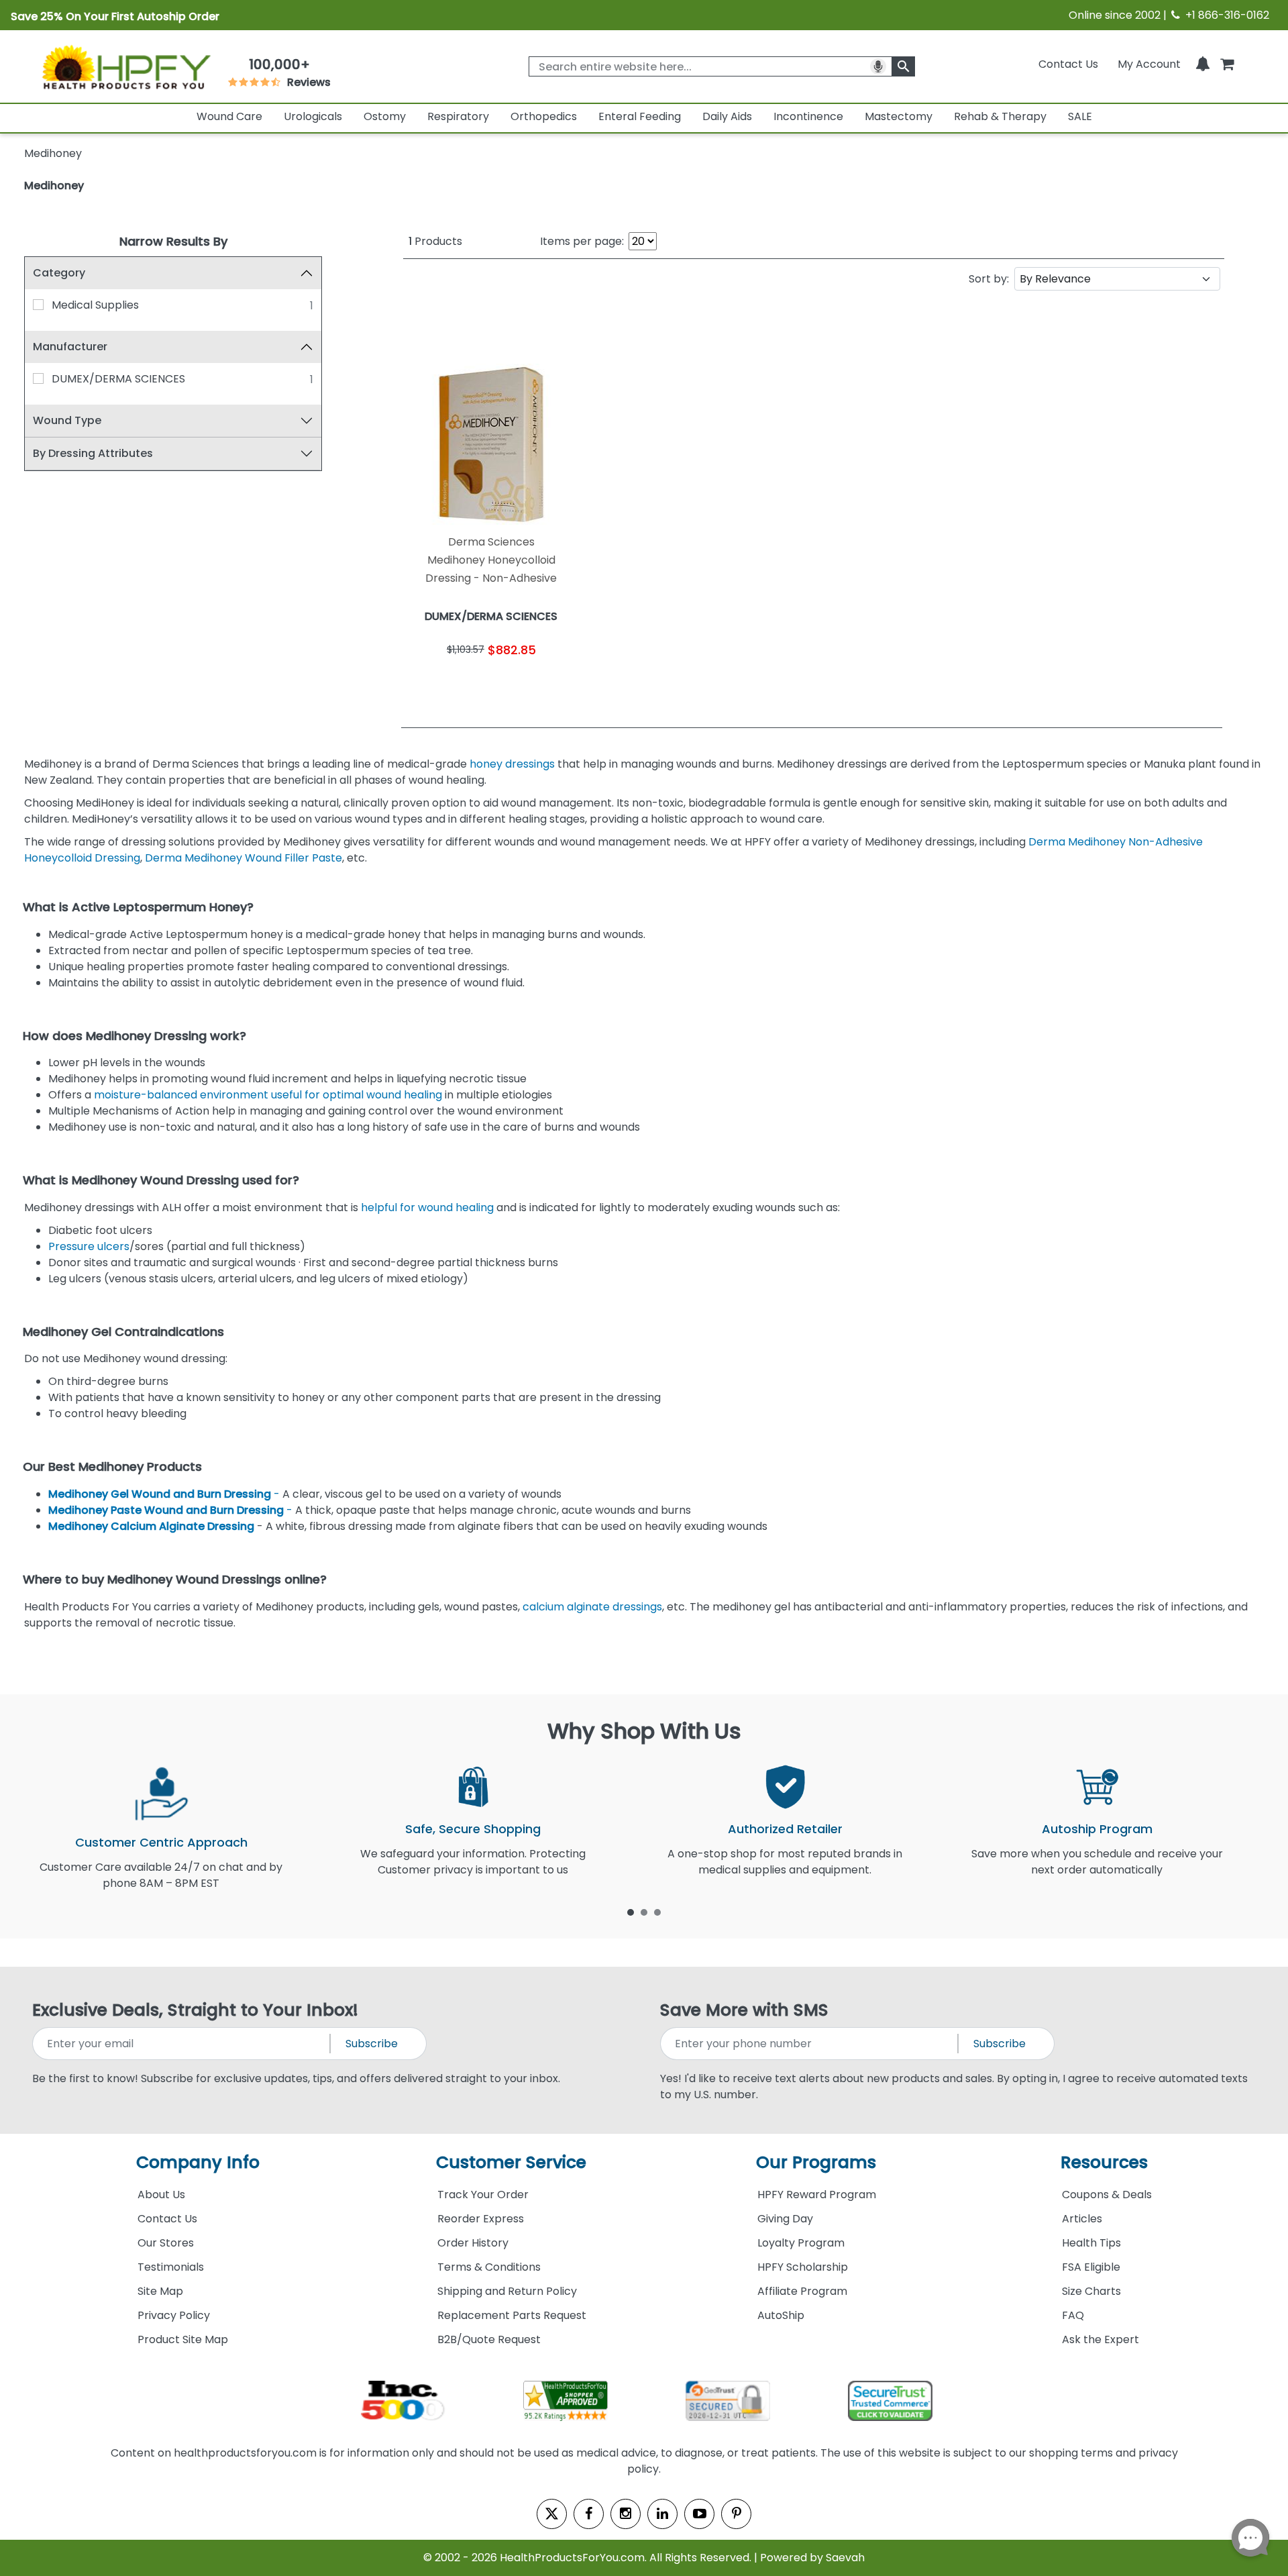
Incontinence (808, 116)
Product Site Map (183, 2339)
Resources (1104, 2162)
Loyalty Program (801, 2243)
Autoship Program (1097, 1829)
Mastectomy (899, 116)
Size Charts (1091, 2291)
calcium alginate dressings (592, 1607)
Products (435, 241)
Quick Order (447, 683)
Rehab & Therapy (1000, 116)
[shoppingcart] (1227, 64)
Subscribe (372, 2044)
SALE (1080, 116)
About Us (161, 2195)
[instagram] (626, 2514)
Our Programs (816, 2162)
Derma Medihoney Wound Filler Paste (244, 858)
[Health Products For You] (125, 66)
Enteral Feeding (640, 116)
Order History (473, 2243)
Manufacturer (70, 347)
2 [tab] (644, 1912)
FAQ (1073, 2315)
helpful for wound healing (427, 1207)
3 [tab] (657, 1912)
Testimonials (171, 2267)
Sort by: (989, 279)
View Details (536, 683)
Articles (1082, 2219)
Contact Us (1068, 64)
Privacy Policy (174, 2315)
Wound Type (67, 420)
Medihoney (54, 186)
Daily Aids (727, 116)
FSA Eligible (1091, 2267)
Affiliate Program (802, 2291)
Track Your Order (483, 2195)
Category (59, 273)
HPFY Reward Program (817, 2195)
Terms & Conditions (489, 2267)
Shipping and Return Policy (507, 2291)
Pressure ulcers (89, 1246)
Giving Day (785, 2219)
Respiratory (458, 116)
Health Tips (1091, 2243)
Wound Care (229, 116)
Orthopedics (544, 116)
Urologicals (313, 116)
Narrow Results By (173, 241)
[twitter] (552, 2514)
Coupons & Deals (1107, 2195)
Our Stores (166, 2243)
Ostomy (385, 116)
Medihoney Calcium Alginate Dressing (151, 1526)
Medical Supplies (95, 305)
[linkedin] (662, 2514)
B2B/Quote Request (489, 2339)
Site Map (160, 2291)
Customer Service (511, 2162)
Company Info (198, 2162)
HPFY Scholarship (803, 2267)
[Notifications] (1203, 64)
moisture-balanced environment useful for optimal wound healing (268, 1095)
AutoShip (781, 2315)
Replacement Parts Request (512, 2315)
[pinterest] (736, 2514)
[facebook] (589, 2514)
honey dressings (512, 764)
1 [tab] (631, 1912)
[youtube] (699, 2514)
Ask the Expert (1101, 2339)
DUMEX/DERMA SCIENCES (118, 379)
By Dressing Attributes (93, 453)
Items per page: (582, 241)
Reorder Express (481, 2219)
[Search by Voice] (878, 66)
